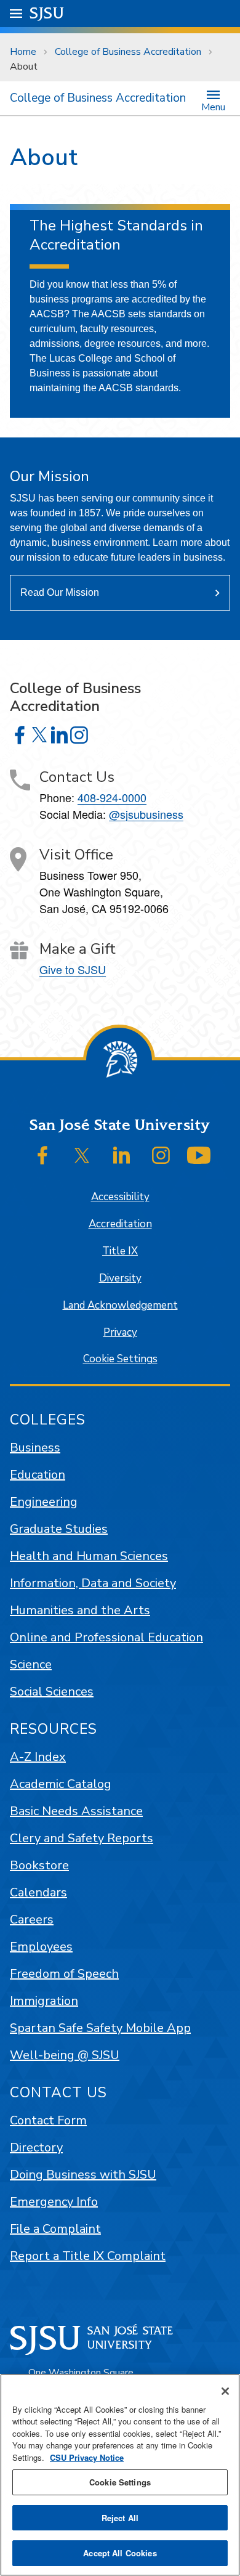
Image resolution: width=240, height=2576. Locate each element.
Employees (41, 1947)
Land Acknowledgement (120, 1305)
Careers (32, 1920)
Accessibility (120, 1197)
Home (23, 52)
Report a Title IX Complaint (88, 2256)
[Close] (225, 2391)
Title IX (120, 1251)
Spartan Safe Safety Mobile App (100, 2028)
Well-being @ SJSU (65, 2055)
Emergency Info (54, 2202)
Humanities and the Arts (80, 1610)
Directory (36, 2147)
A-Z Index (38, 1757)
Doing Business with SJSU (83, 2175)
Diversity (120, 1278)
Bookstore (39, 1865)
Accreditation (120, 1224)
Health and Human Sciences (89, 1556)
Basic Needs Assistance (76, 1811)
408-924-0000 (112, 797)
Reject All (120, 2518)
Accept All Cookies (120, 2553)
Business (35, 1448)
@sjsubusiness (146, 814)
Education (38, 1475)
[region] (120, 2475)
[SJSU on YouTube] (199, 1155)
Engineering (44, 1502)
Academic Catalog (61, 1784)
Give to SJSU (73, 969)
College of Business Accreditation (128, 52)
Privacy (120, 1332)
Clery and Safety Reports (82, 1838)
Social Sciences (52, 1692)
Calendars (38, 1892)
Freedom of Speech (64, 1974)
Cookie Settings (120, 1359)
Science (31, 1664)
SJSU (47, 13)
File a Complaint (55, 2229)
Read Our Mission (60, 592)
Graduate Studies (59, 1529)
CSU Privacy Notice (87, 2457)
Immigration (44, 2001)
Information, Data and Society (93, 1583)
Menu (213, 106)
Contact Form (48, 2120)
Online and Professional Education (106, 1637)
